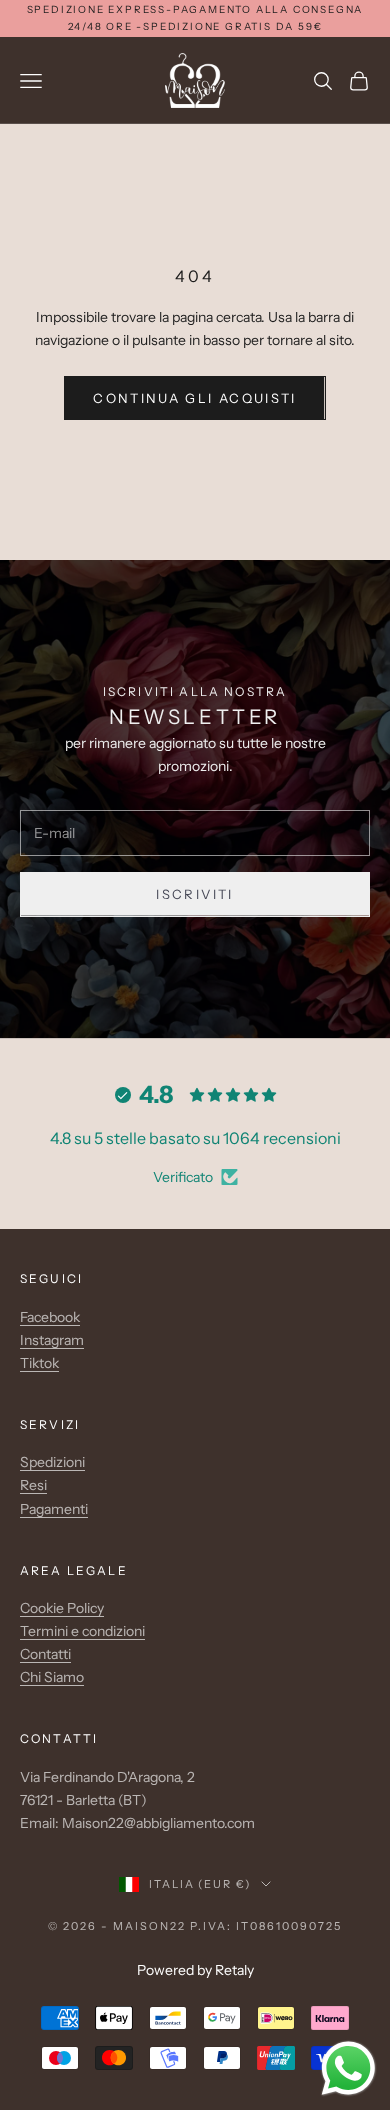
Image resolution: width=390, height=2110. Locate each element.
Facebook (50, 1317)
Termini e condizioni (82, 1631)
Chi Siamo (52, 1677)
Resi (33, 1485)
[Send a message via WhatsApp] (348, 2068)
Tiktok (39, 1363)
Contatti (45, 1654)
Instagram (52, 1340)
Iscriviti (194, 894)
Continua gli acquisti (194, 398)
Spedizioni (52, 1462)
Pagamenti (54, 1509)
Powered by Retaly (195, 1970)
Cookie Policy (62, 1608)
